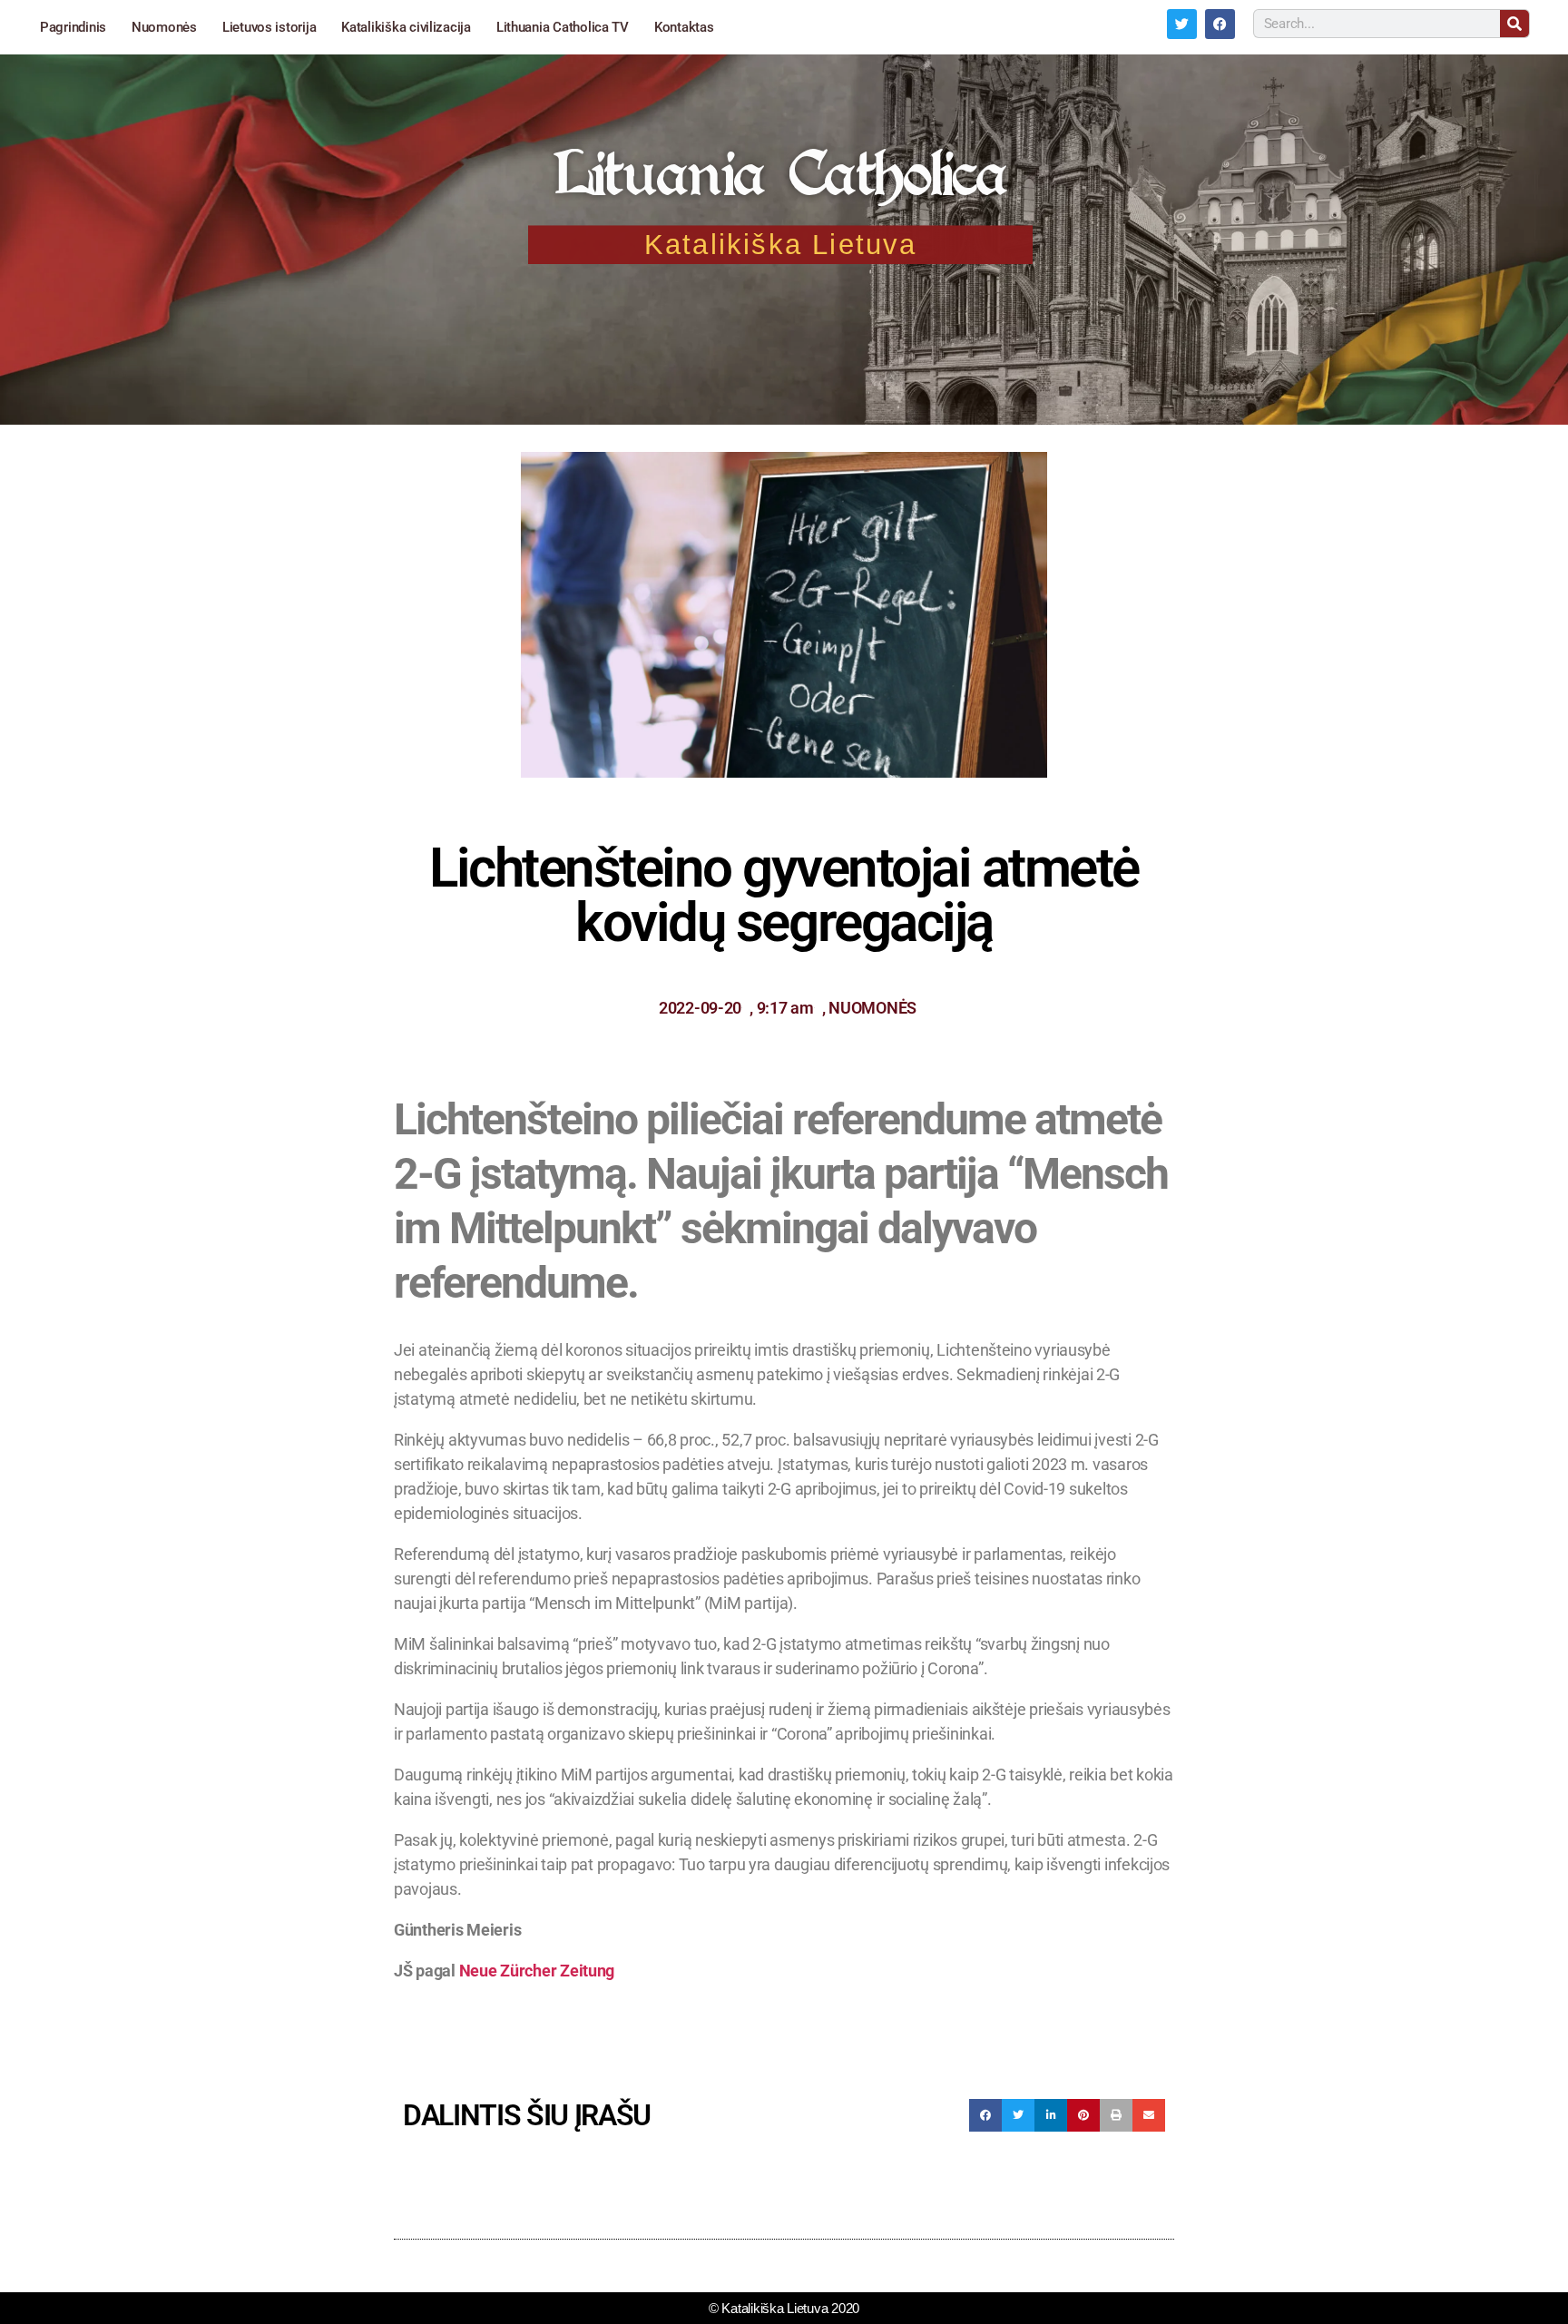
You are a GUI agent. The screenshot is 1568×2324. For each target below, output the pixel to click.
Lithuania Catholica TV (563, 27)
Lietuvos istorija (269, 27)
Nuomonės (164, 27)
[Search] (1514, 24)
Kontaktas (684, 27)
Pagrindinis (73, 27)
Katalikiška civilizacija (406, 27)
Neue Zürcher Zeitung (537, 1971)
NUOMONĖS (872, 1008)
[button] (985, 2115)
